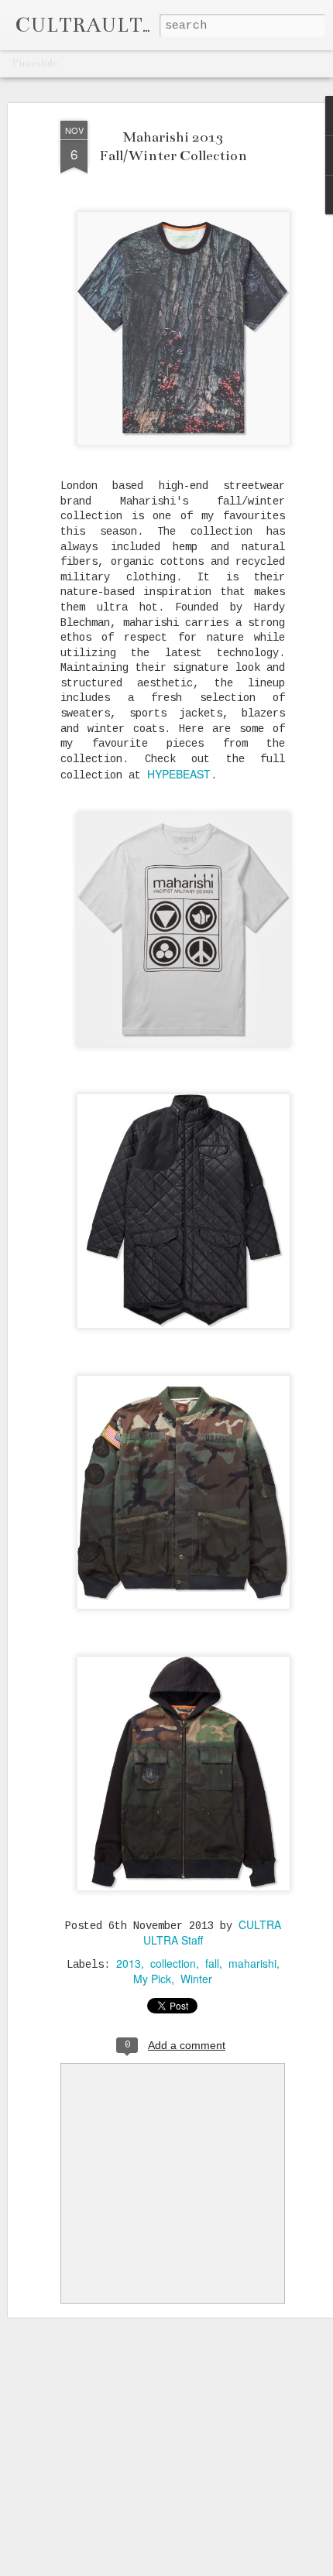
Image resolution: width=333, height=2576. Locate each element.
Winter (196, 1979)
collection (173, 1963)
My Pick (152, 1979)
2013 (129, 1963)
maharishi (252, 1963)
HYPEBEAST (179, 774)
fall (212, 1963)
